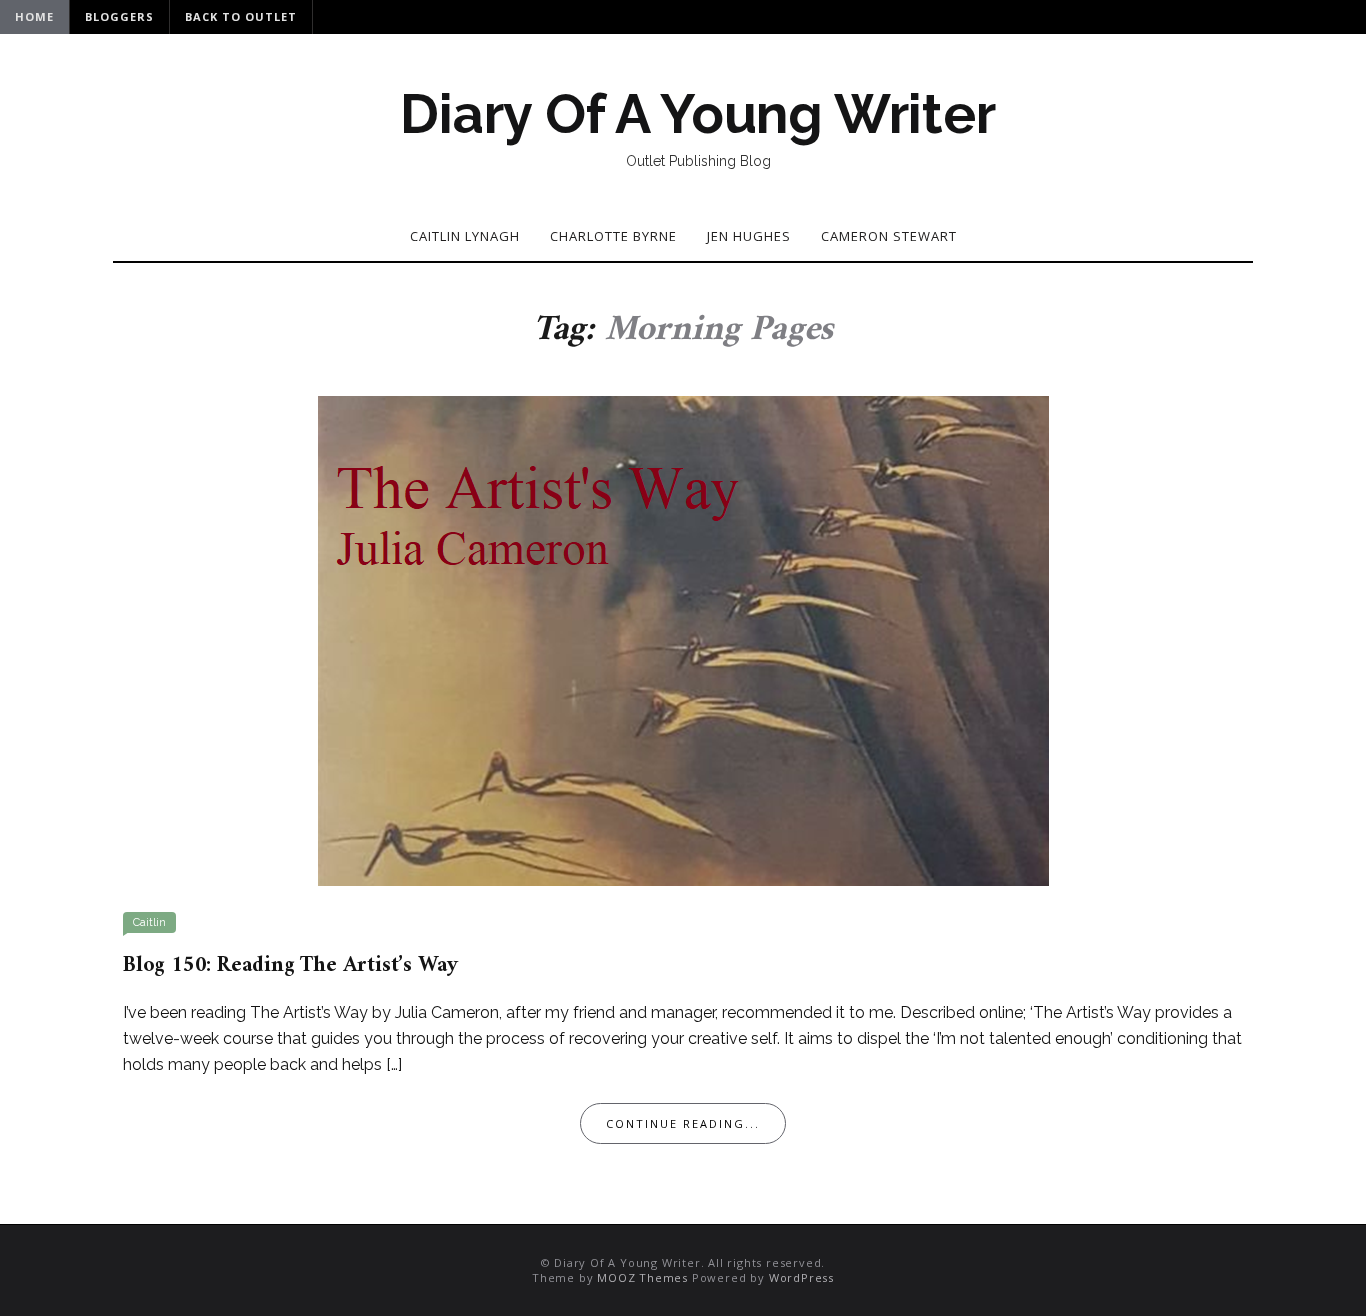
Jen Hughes (749, 236)
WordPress (801, 1277)
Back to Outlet (241, 16)
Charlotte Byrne (613, 236)
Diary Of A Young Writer (697, 114)
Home (34, 16)
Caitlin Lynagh (465, 236)
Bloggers (119, 16)
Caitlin (149, 922)
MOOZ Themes (642, 1277)
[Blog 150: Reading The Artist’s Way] (683, 639)
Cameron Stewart (889, 236)
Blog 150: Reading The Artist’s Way (290, 965)
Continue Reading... (683, 1123)
